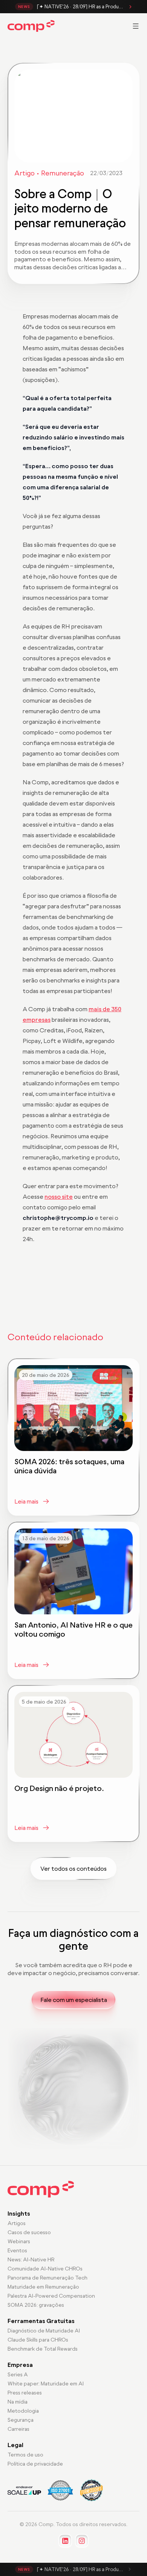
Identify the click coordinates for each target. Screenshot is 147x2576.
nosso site (59, 1196)
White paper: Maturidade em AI (46, 2384)
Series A (18, 2374)
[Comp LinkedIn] (65, 2541)
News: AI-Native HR (31, 2259)
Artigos (17, 2223)
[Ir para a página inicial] (31, 26)
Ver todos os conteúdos (73, 1868)
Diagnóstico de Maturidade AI (44, 2331)
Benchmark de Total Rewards (43, 2349)
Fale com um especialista (74, 2000)
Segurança (21, 2420)
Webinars (19, 2241)
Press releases (25, 2393)
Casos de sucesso (29, 2232)
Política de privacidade (35, 2464)
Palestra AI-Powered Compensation (51, 2296)
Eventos (17, 2250)
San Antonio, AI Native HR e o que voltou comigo (73, 1629)
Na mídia (18, 2402)
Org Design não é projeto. (59, 1788)
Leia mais (26, 1501)
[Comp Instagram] (82, 2541)
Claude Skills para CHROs (38, 2340)
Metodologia (23, 2411)
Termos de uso (25, 2455)
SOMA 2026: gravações (36, 2305)
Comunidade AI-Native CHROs (45, 2269)
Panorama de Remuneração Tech (47, 2278)
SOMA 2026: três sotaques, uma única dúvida (69, 1466)
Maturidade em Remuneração (43, 2287)
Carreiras (18, 2429)
